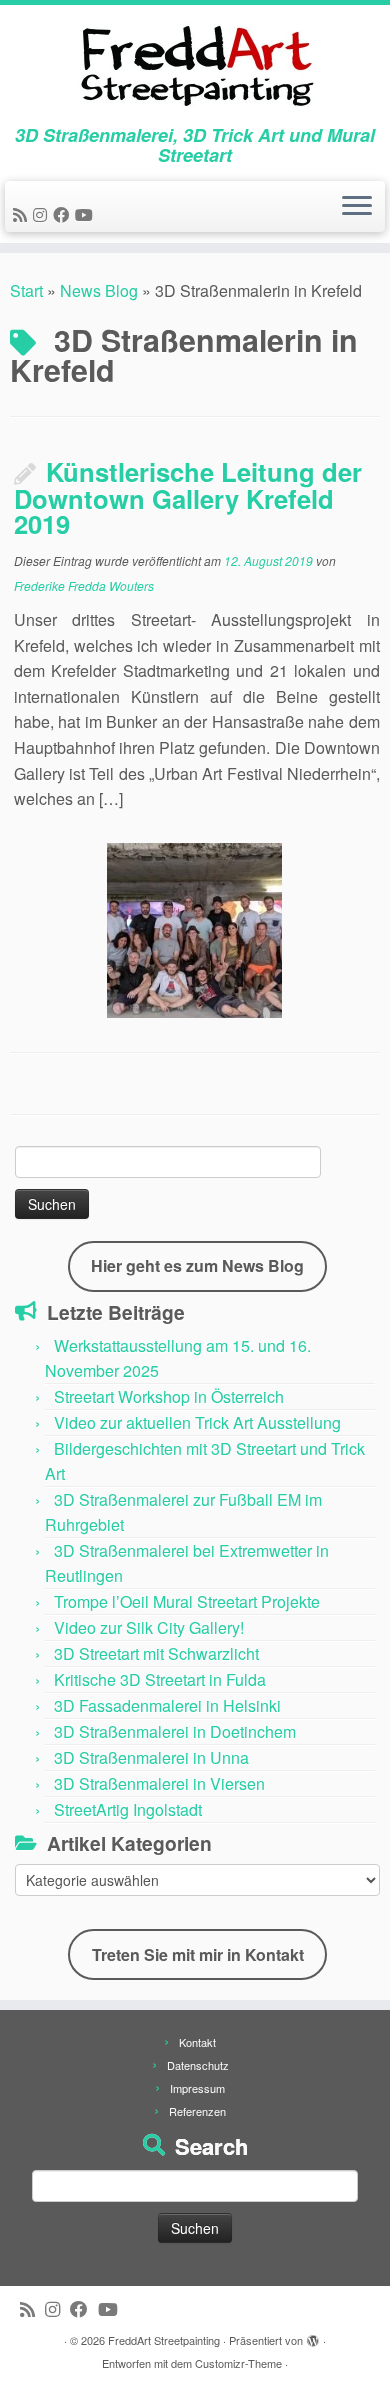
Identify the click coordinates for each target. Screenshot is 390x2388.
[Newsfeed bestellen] (23, 214)
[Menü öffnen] (357, 207)
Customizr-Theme (238, 2363)
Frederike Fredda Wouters (84, 585)
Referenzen (197, 2111)
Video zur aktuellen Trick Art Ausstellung (197, 1422)
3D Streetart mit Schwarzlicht (156, 1653)
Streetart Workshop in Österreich (169, 1396)
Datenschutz (198, 2065)
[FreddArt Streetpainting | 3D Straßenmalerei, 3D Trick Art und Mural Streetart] (195, 65)
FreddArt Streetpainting (164, 2340)
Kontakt (197, 2042)
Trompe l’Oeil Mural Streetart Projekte (187, 1601)
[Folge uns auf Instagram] (43, 214)
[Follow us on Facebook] (64, 214)
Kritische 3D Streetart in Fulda (160, 1679)
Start (26, 290)
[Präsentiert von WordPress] (313, 2336)
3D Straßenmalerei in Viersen (159, 1783)
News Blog (99, 290)
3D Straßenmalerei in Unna (151, 1757)
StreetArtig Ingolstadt (128, 1809)
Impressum (197, 2088)
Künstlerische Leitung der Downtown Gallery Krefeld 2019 (188, 497)
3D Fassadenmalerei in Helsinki (167, 1705)
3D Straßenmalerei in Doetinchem (175, 1731)
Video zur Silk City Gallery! (149, 1627)
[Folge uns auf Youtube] (87, 214)
